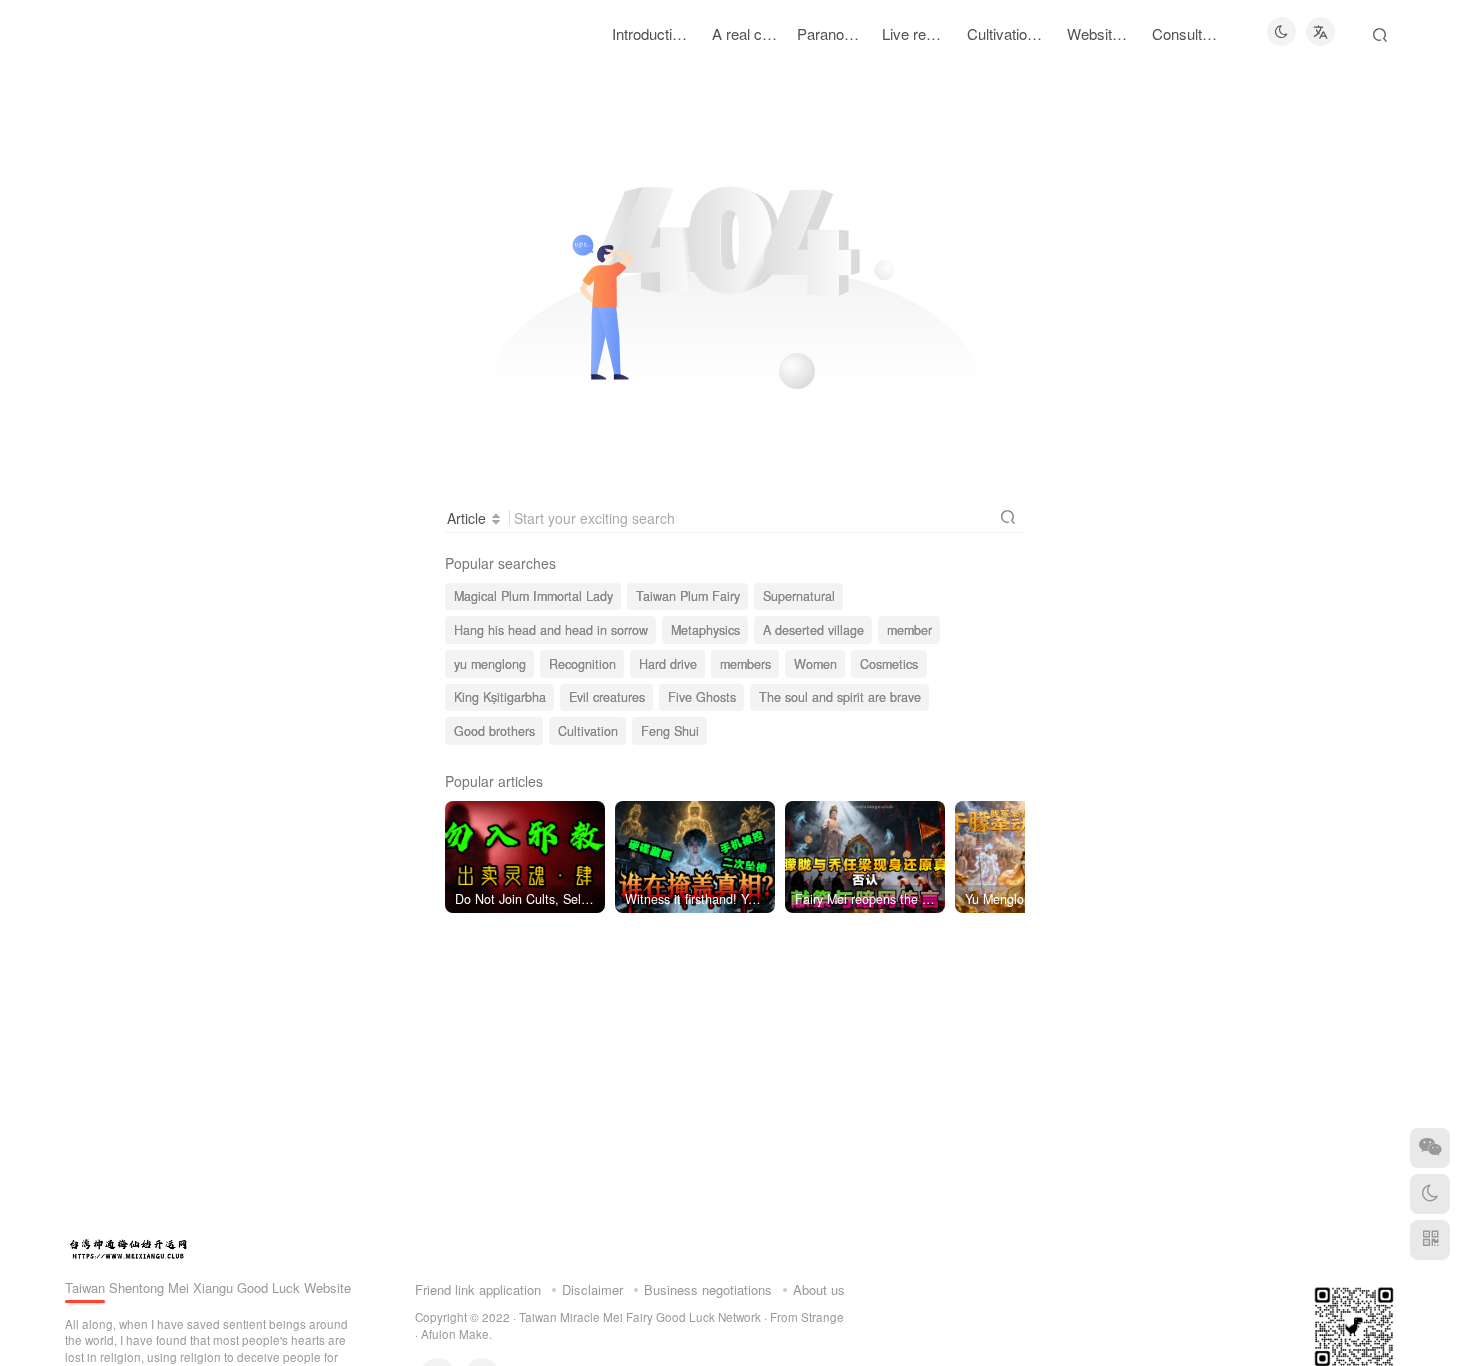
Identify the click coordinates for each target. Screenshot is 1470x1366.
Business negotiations (708, 1289)
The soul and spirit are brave (840, 697)
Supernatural (799, 596)
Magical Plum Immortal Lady (533, 596)
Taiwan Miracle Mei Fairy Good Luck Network (640, 1317)
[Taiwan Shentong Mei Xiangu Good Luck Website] (128, 1246)
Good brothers (494, 731)
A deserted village (813, 630)
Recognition (582, 664)
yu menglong (490, 664)
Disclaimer (592, 1289)
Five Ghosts (702, 697)
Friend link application (478, 1289)
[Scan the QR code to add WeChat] (1430, 1148)
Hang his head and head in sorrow (551, 630)
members (745, 664)
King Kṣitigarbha (500, 697)
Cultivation (588, 731)
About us (819, 1289)
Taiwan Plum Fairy (688, 596)
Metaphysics (705, 630)
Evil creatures (607, 697)
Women (815, 664)
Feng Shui (670, 731)
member (909, 630)
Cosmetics (889, 664)
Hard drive (668, 664)
